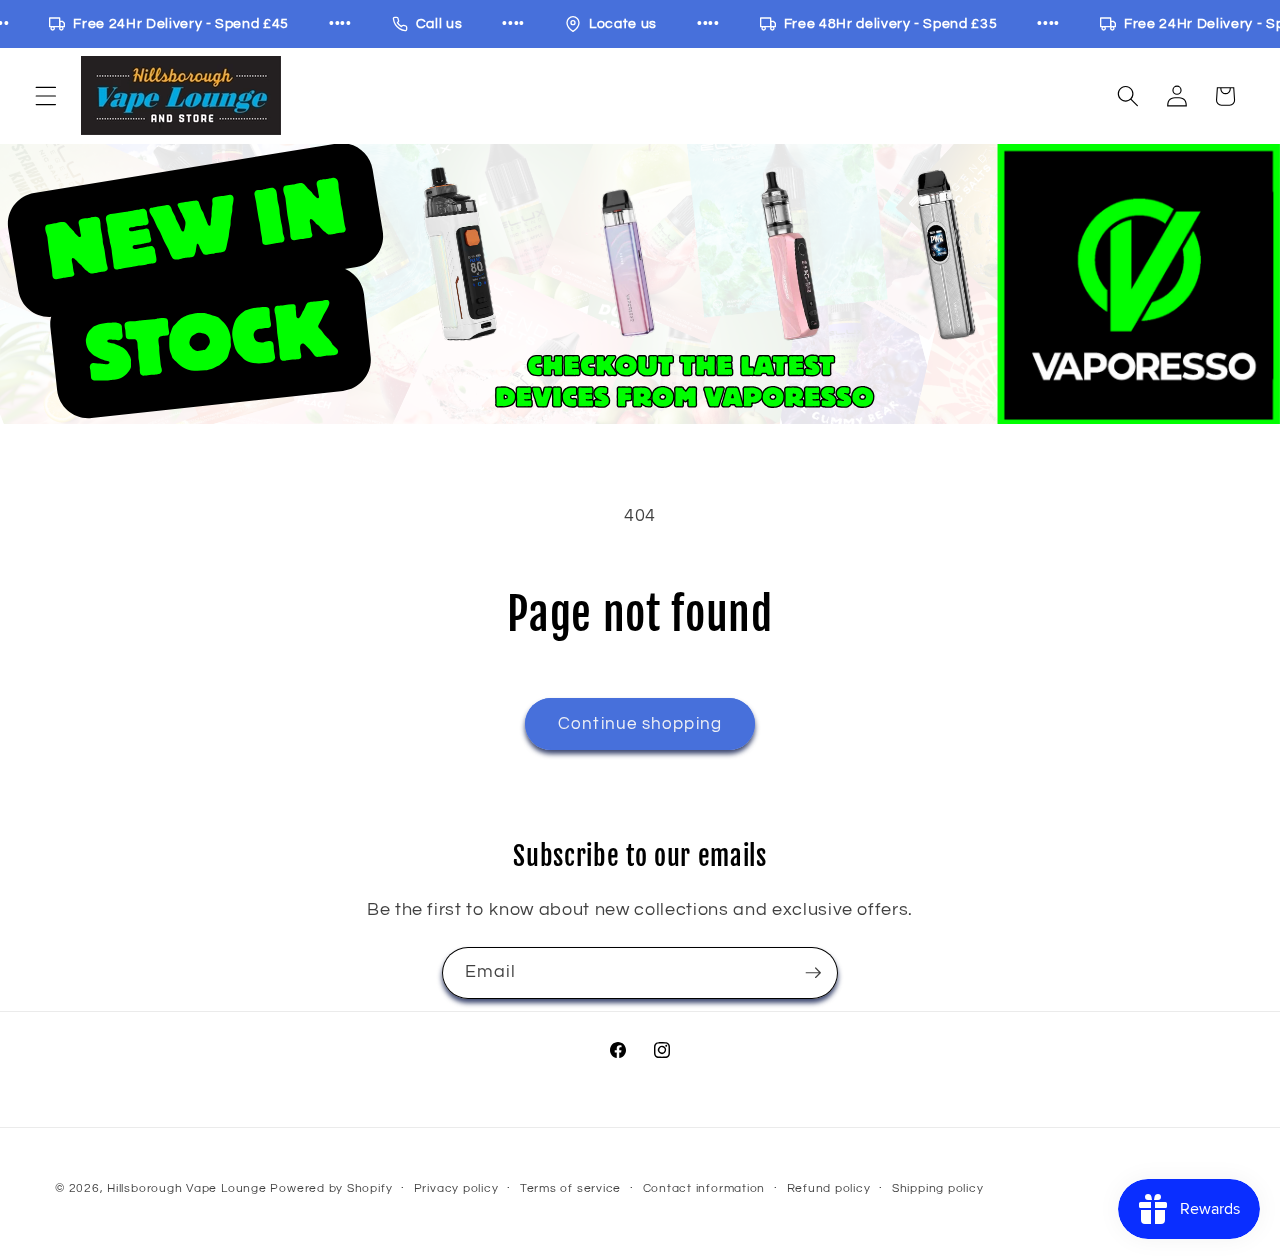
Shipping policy (938, 1188)
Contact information (704, 1188)
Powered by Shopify (331, 1188)
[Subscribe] (813, 973)
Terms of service (570, 1188)
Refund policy (829, 1188)
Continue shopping (640, 723)
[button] (46, 96)
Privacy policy (456, 1188)
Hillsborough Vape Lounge (186, 1188)
